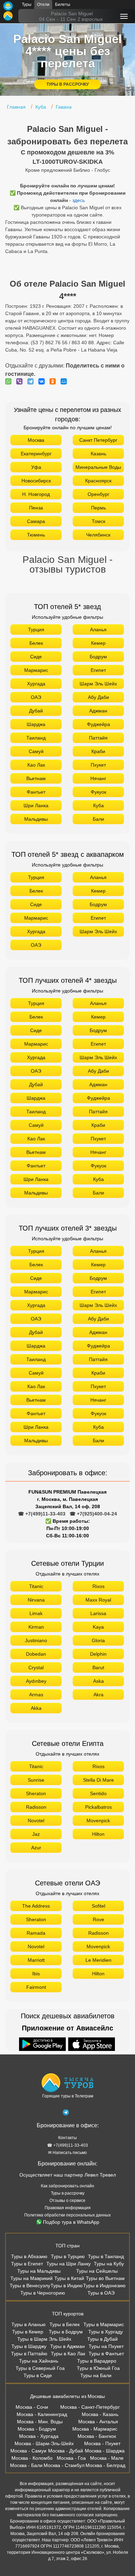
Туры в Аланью (29, 2324)
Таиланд (36, 738)
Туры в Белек (65, 2324)
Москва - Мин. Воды (40, 2422)
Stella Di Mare (98, 1780)
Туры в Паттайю (29, 2354)
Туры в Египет (27, 2264)
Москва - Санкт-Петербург (90, 2407)
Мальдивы (36, 819)
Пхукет (98, 765)
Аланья (98, 630)
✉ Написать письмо (67, 2153)
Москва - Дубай (66, 2451)
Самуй (36, 751)
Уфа (36, 467)
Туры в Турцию (68, 2256)
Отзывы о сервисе (67, 2201)
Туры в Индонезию (104, 2286)
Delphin (98, 1654)
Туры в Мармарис (104, 2324)
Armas (36, 1695)
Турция (36, 630)
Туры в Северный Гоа (40, 2368)
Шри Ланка (36, 805)
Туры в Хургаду (106, 2332)
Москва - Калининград (42, 2414)
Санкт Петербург (98, 440)
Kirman (36, 1627)
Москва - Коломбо (32, 2458)
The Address (36, 1906)
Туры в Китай (69, 2278)
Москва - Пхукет (102, 2443)
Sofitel (98, 1906)
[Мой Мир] (65, 381)
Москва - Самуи (28, 2451)
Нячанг (98, 778)
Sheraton (36, 1793)
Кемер (98, 643)
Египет (98, 670)
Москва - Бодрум (37, 2429)
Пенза (36, 508)
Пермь (98, 508)
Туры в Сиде (38, 2375)
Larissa (98, 1613)
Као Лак (36, 765)
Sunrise (36, 1780)
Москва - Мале (107, 2458)
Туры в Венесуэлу (30, 2286)
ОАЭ (36, 697)
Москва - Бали (26, 2465)
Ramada (36, 1933)
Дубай (36, 711)
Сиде (36, 657)
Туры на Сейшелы (97, 2271)
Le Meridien (98, 1960)
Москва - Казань (100, 2414)
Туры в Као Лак (68, 2354)
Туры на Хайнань (39, 2361)
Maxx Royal (98, 1600)
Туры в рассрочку (68, 2193)
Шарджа (36, 724)
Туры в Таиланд (106, 2256)
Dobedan (36, 1654)
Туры (27, 5)
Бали (98, 819)
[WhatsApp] (10, 381)
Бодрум (98, 657)
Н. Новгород (36, 494)
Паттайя (98, 738)
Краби (98, 751)
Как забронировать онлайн (67, 2186)
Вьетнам (36, 778)
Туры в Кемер (28, 2332)
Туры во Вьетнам (105, 2278)
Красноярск (98, 481)
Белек (36, 643)
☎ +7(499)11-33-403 (42, 1514)
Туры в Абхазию (29, 2256)
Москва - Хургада (39, 2436)
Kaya (98, 1627)
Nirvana (36, 1600)
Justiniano (36, 1640)
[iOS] (92, 2045)
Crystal (36, 1667)
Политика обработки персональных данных (67, 2215)
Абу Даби (98, 697)
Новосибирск (36, 481)
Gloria (98, 1640)
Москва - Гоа (71, 2458)
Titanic (36, 1586)
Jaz (36, 1834)
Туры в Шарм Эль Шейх (44, 2339)
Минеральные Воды (98, 467)
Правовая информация (68, 2208)
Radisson (36, 1807)
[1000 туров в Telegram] (66, 2114)
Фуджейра (98, 724)
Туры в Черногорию (43, 2293)
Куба (98, 805)
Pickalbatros (98, 1807)
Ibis (36, 1974)
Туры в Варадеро (97, 2361)
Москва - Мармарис (95, 2429)
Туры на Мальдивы (39, 2271)
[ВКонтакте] (43, 381)
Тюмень (36, 535)
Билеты (63, 5)
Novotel (36, 1821)
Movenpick (98, 1821)
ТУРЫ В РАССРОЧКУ (67, 84)
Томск (98, 521)
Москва (36, 440)
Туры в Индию (67, 2286)
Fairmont (36, 1987)
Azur (36, 1848)
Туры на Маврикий (31, 2278)
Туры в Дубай (102, 2339)
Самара (36, 521)
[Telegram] (32, 381)
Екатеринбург (36, 454)
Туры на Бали (96, 2375)
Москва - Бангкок (97, 2436)
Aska (98, 1681)
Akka (36, 1708)
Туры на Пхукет (106, 2346)
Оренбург (98, 494)
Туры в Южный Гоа (98, 2368)
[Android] (43, 2045)
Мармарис (36, 670)
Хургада (36, 684)
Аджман (98, 711)
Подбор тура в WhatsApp (71, 2222)
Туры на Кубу (109, 2264)
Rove (98, 1919)
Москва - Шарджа (105, 2451)
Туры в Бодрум (66, 2332)
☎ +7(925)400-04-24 (93, 1514)
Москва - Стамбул (64, 2465)
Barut (98, 1667)
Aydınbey (36, 1681)
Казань (98, 454)
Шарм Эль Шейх (98, 684)
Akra (98, 1695)
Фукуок (98, 792)
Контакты (67, 2138)
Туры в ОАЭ (101, 2293)
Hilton (98, 1834)
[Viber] (21, 381)
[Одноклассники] (54, 381)
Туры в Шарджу (29, 2346)
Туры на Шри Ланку (69, 2264)
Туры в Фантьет (106, 2354)
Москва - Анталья (98, 2422)
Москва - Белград (105, 2465)
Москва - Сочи (32, 2407)
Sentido (98, 1793)
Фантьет (36, 792)
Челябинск (98, 535)
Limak (36, 1613)
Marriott (36, 1960)
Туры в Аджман (67, 2346)
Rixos (98, 1586)
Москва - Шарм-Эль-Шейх (44, 2443)
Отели (43, 5)
